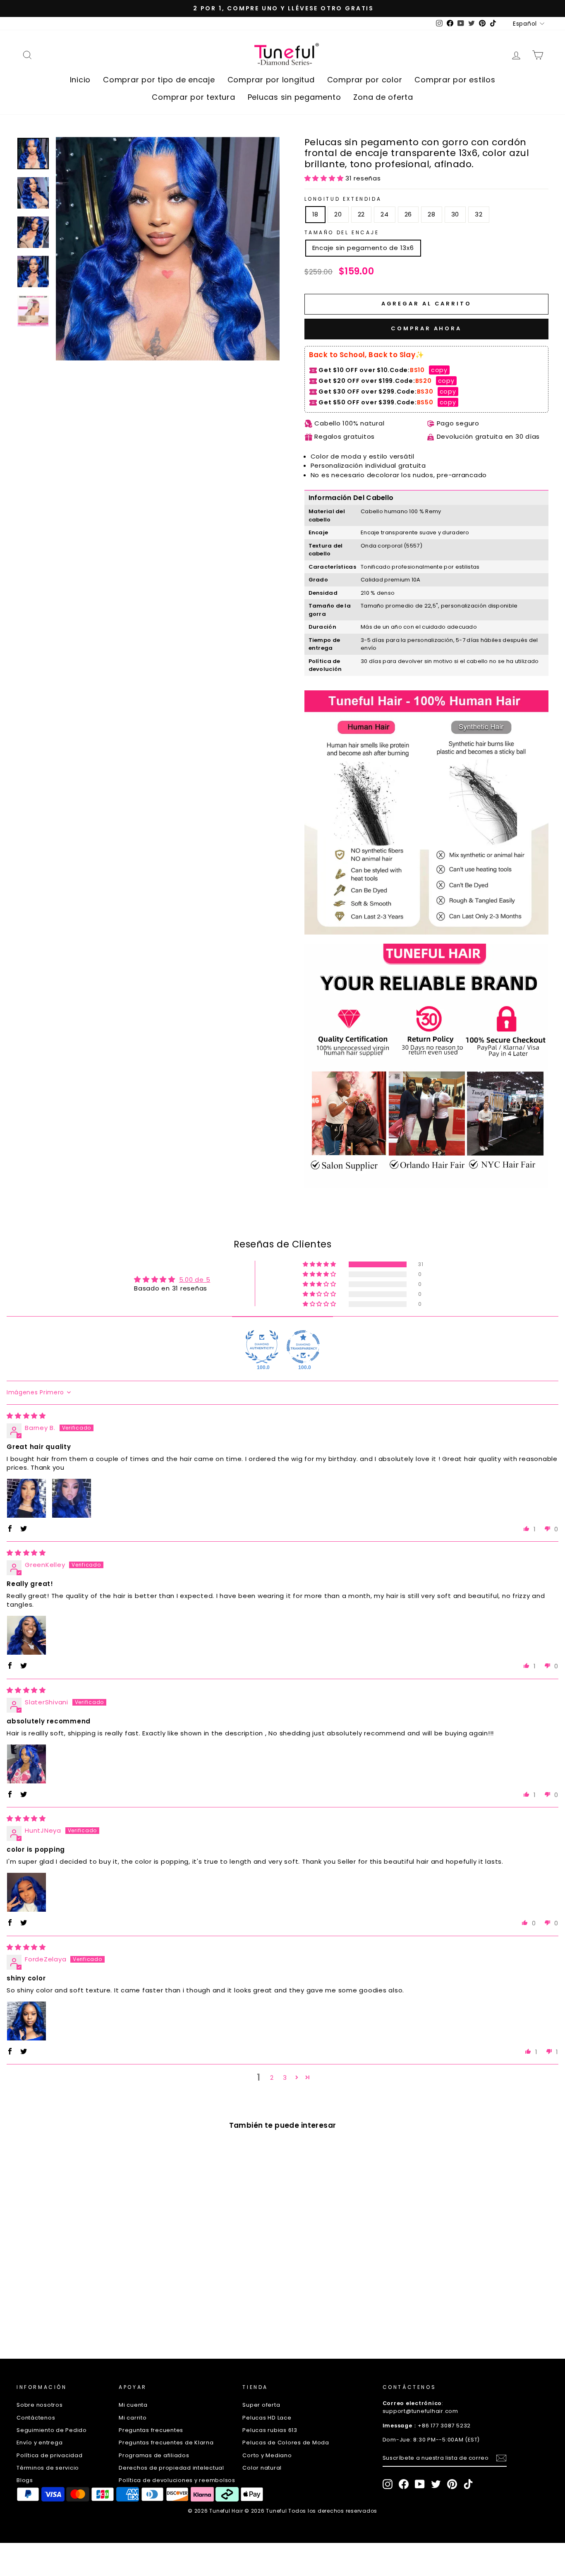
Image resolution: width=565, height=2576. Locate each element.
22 (362, 214)
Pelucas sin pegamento (294, 97)
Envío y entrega (40, 2443)
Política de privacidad (50, 2455)
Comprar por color (365, 80)
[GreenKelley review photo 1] (26, 1635)
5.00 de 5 (195, 1280)
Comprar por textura (193, 97)
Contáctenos (36, 2418)
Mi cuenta (133, 2405)
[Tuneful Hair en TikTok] (468, 2484)
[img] (26, 1416)
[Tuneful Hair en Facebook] (404, 2484)
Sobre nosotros (40, 2405)
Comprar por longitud (271, 80)
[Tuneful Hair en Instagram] (388, 2484)
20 (338, 214)
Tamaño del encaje (342, 232)
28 (432, 214)
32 (479, 214)
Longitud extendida (343, 199)
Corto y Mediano (267, 2455)
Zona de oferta (383, 97)
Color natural (262, 2468)
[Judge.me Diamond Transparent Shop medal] (303, 1347)
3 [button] (285, 2077)
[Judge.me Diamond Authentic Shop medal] (262, 1347)
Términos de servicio (48, 2468)
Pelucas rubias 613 (270, 2430)
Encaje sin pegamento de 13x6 (363, 248)
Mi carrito (133, 2418)
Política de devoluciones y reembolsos (177, 2480)
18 (316, 214)
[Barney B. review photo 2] (72, 1498)
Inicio (80, 80)
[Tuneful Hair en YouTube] (420, 2484)
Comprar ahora (426, 328)
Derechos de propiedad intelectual (171, 2468)
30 (455, 214)
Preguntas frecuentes (151, 2430)
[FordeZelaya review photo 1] (26, 2021)
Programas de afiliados (154, 2455)
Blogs (25, 2480)
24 (385, 214)
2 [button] (272, 2077)
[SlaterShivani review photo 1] (26, 1764)
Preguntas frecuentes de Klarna (166, 2443)
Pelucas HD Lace (267, 2418)
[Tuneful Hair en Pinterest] (452, 2484)
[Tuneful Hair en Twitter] (436, 2484)
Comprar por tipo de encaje (159, 80)
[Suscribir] (501, 2458)
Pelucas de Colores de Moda (286, 2443)
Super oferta (261, 2405)
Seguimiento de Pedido (52, 2430)
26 (408, 214)
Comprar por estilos (455, 80)
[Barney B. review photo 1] (26, 1498)
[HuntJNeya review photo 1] (26, 1892)
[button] (325, 178)
